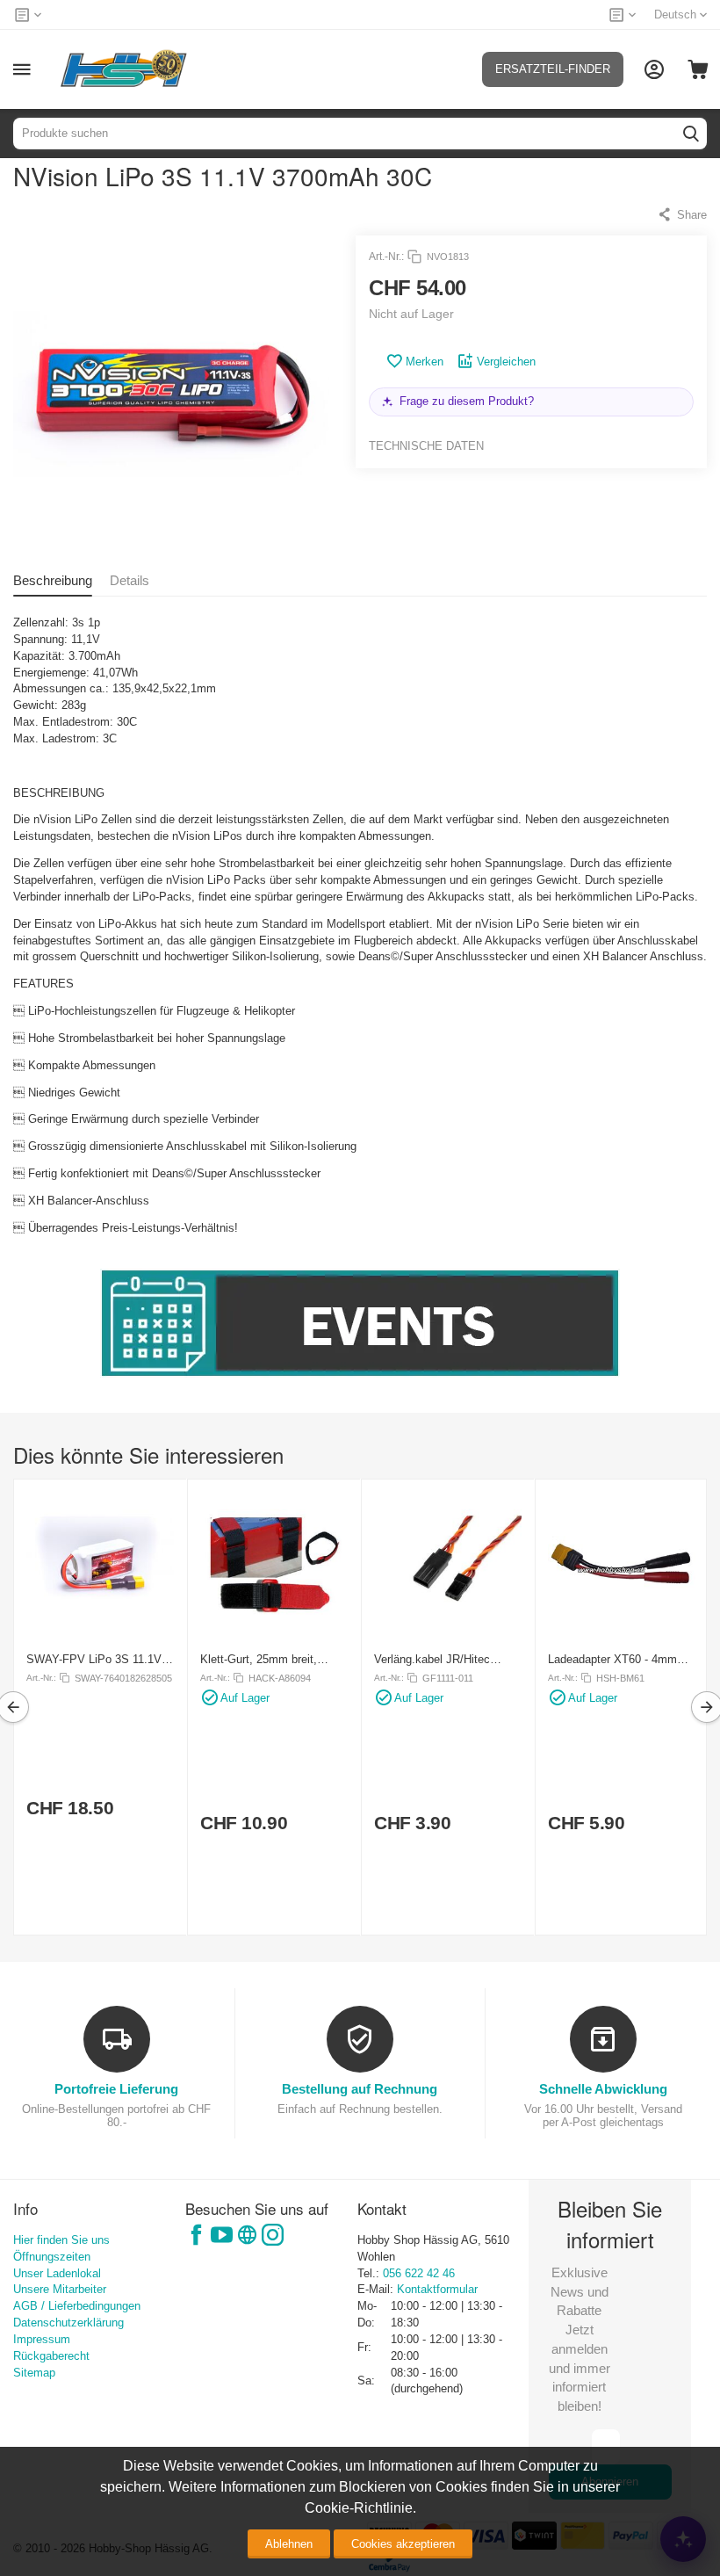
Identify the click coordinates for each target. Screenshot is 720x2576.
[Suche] (691, 134)
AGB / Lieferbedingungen (77, 2306)
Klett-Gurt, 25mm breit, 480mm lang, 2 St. (259, 1659)
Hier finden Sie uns (61, 2240)
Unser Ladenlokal (57, 2273)
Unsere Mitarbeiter (60, 2289)
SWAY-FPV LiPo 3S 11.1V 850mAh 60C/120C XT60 (94, 1659)
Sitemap (34, 2373)
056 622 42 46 (419, 2273)
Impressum (42, 2339)
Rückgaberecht (51, 2356)
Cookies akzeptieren (403, 2544)
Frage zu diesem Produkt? (467, 401)
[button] (682, 214)
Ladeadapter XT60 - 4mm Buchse (612, 1659)
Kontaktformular (437, 2289)
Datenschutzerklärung (68, 2323)
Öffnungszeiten (52, 2257)
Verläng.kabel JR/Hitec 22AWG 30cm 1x (432, 1659)
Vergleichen (506, 362)
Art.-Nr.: (386, 257)
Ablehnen (289, 2544)
